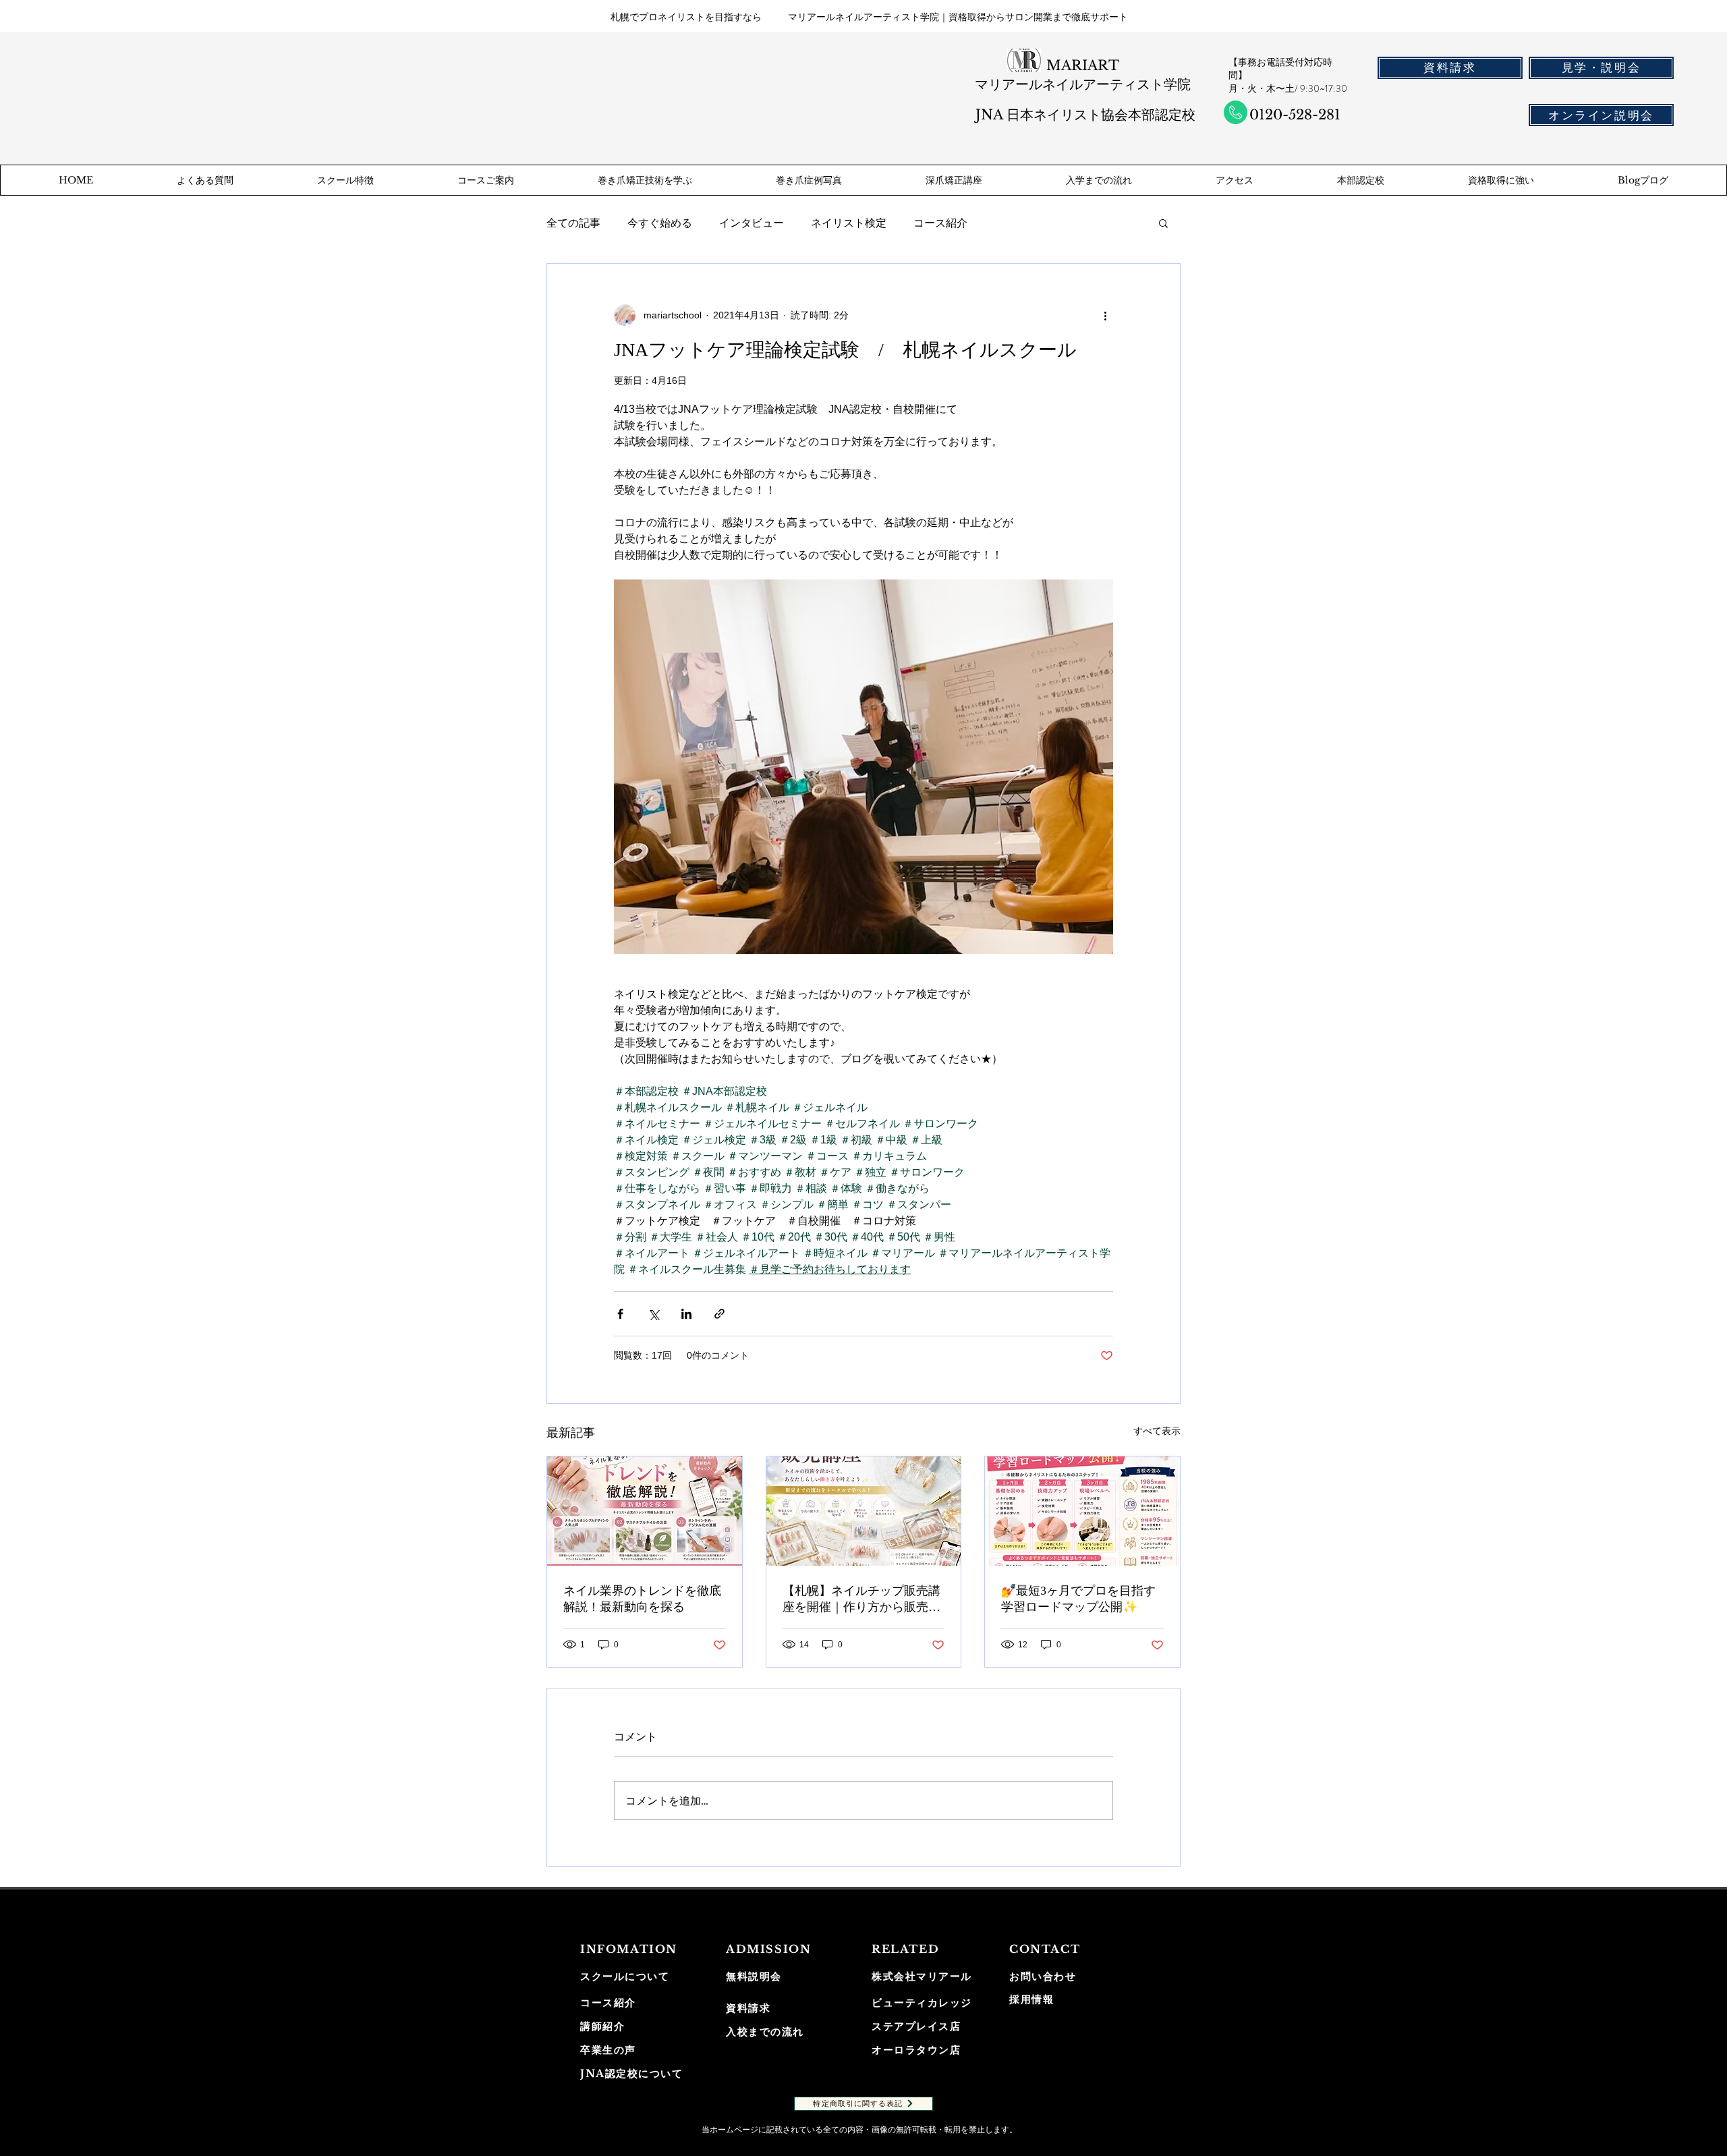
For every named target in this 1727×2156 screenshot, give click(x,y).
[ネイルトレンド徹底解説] (645, 1511)
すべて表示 (1157, 1431)
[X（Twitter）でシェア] (653, 1314)
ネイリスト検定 (849, 223)
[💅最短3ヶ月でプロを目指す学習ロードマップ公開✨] (1082, 1511)
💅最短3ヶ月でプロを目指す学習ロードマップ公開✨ (1078, 1599)
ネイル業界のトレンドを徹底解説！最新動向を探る (642, 1599)
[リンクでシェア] (719, 1314)
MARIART (1083, 65)
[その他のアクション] (1105, 315)
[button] (1163, 223)
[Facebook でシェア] (620, 1314)
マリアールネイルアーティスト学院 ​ (1083, 84)
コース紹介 (940, 223)
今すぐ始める (660, 223)
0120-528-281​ (1295, 115)
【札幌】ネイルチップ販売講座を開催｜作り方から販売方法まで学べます (861, 1599)
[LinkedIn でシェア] (686, 1314)
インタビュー (752, 223)
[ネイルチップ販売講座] (864, 1511)
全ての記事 (573, 223)
